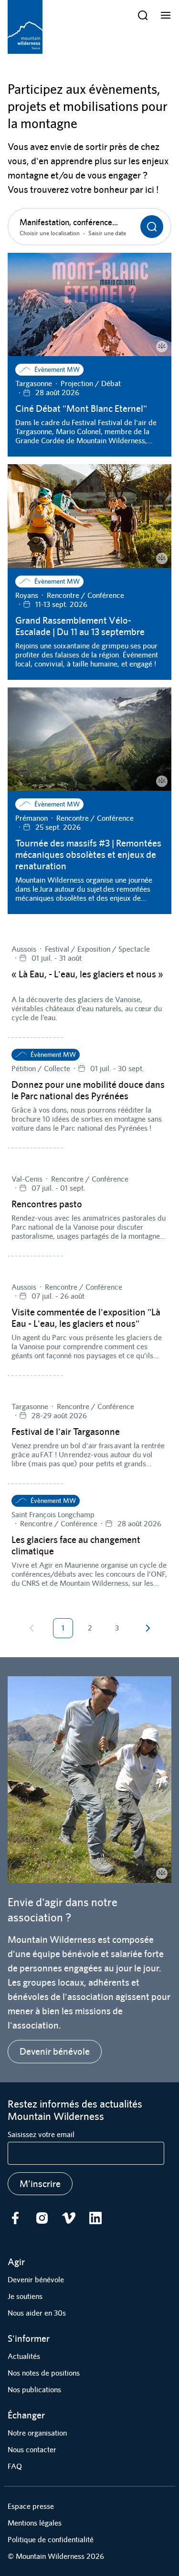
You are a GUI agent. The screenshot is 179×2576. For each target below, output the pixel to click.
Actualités (24, 2356)
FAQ (15, 2466)
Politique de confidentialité (51, 2540)
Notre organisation (37, 2433)
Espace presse (31, 2506)
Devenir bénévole (55, 2051)
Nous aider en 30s (37, 2313)
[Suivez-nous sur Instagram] (42, 2218)
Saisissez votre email (41, 2134)
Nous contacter (32, 2450)
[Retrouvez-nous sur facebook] (15, 2218)
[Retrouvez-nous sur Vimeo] (69, 2218)
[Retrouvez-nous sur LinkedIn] (95, 2218)
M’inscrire (40, 2183)
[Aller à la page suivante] (147, 1628)
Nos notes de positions (44, 2373)
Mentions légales (35, 2523)
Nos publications (34, 2390)
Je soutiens (25, 2296)
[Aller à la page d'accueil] (25, 27)
